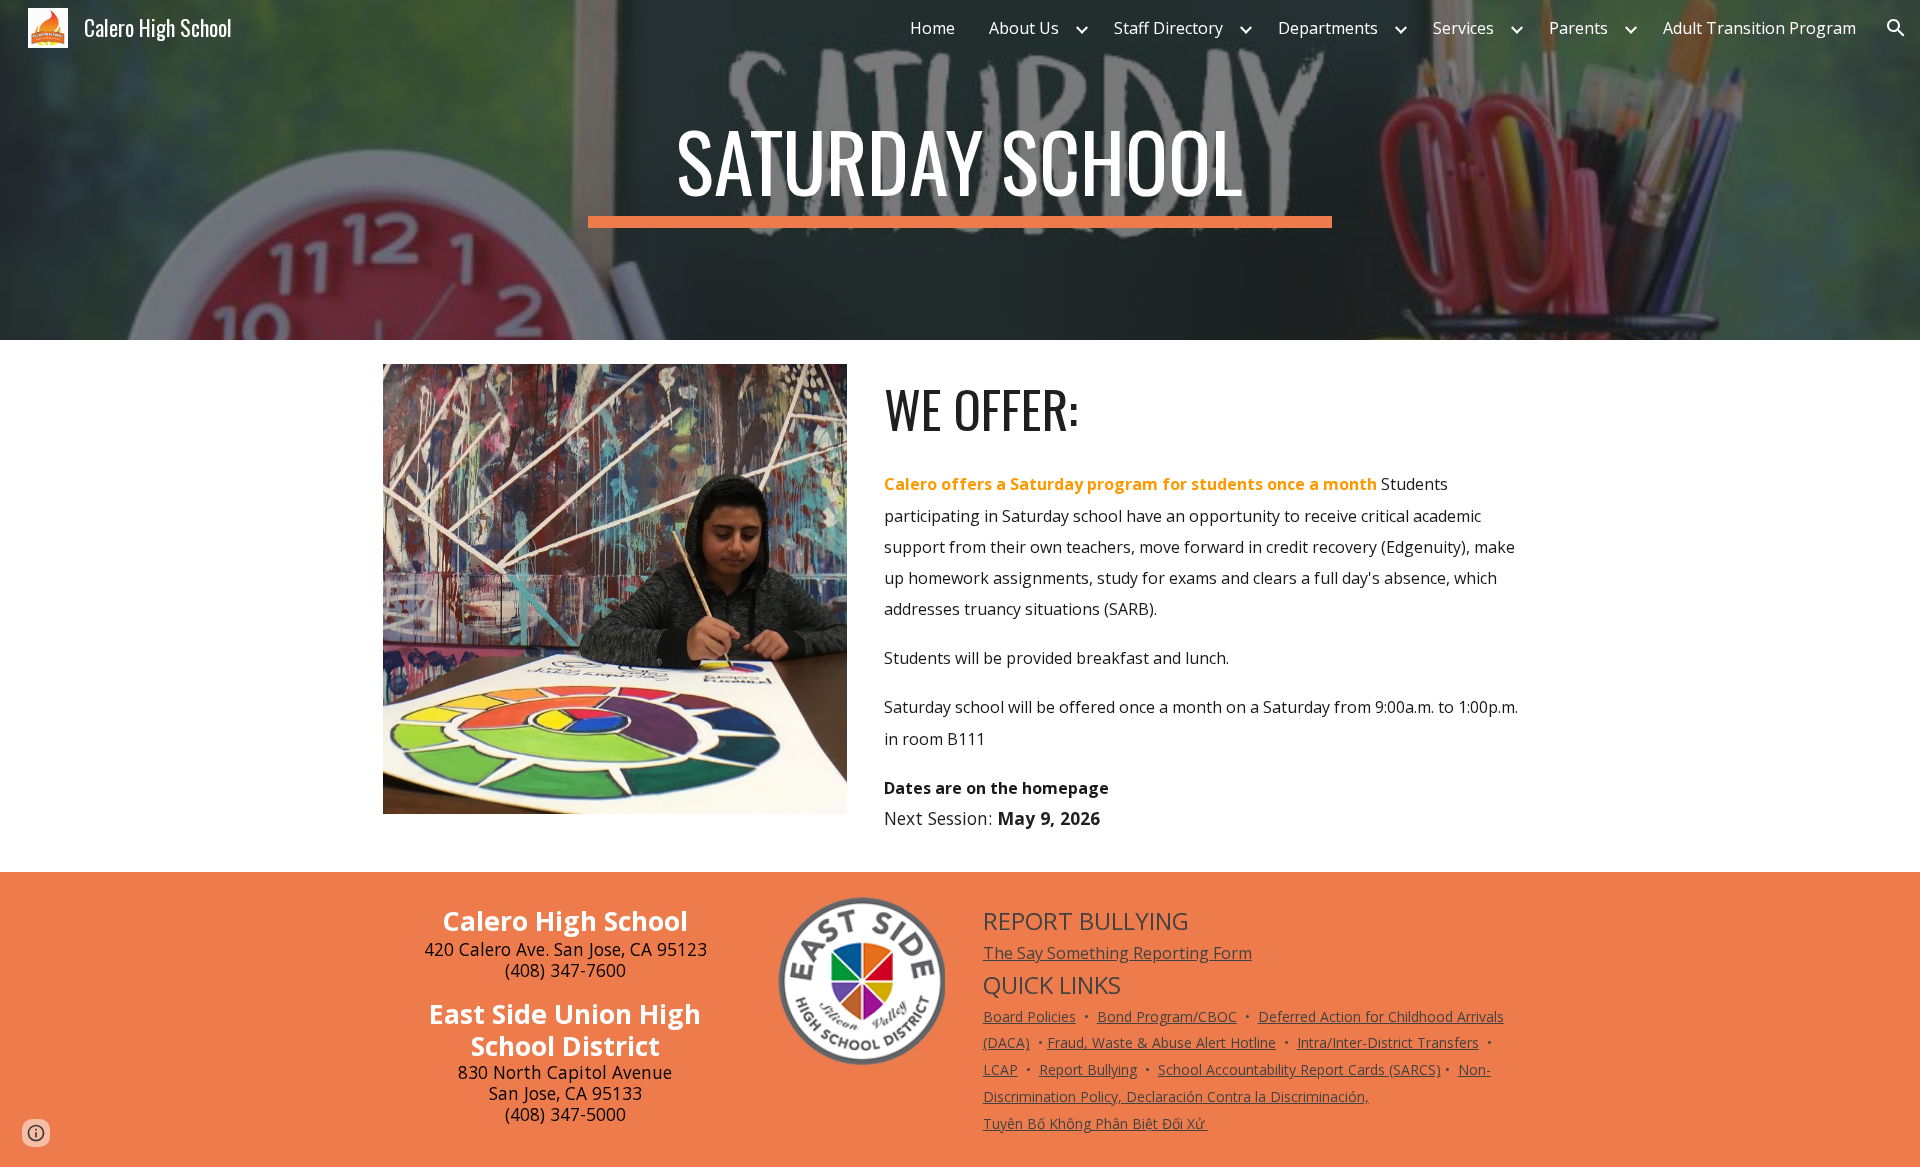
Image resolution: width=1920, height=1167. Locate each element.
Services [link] (1463, 28)
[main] (960, 170)
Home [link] (932, 28)
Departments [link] (1328, 28)
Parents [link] (1578, 28)
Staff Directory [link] (1168, 28)
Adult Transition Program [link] (1759, 28)
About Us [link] (1024, 28)
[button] (1896, 28)
